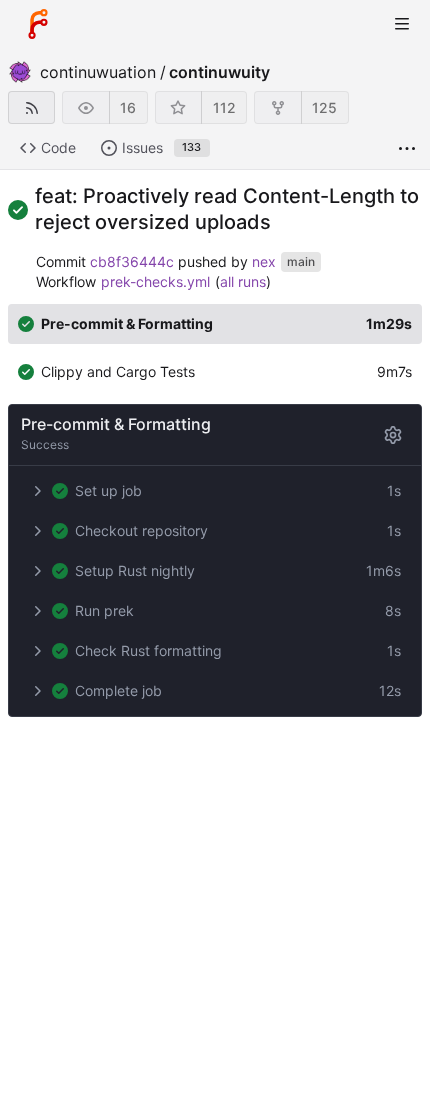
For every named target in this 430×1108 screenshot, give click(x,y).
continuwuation (98, 72)
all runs (243, 281)
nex (264, 261)
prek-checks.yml (155, 281)
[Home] (38, 24)
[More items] (407, 148)
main (301, 262)
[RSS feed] (31, 107)
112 (224, 107)
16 (128, 107)
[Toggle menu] (402, 24)
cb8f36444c (132, 261)
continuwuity (219, 72)
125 (324, 107)
